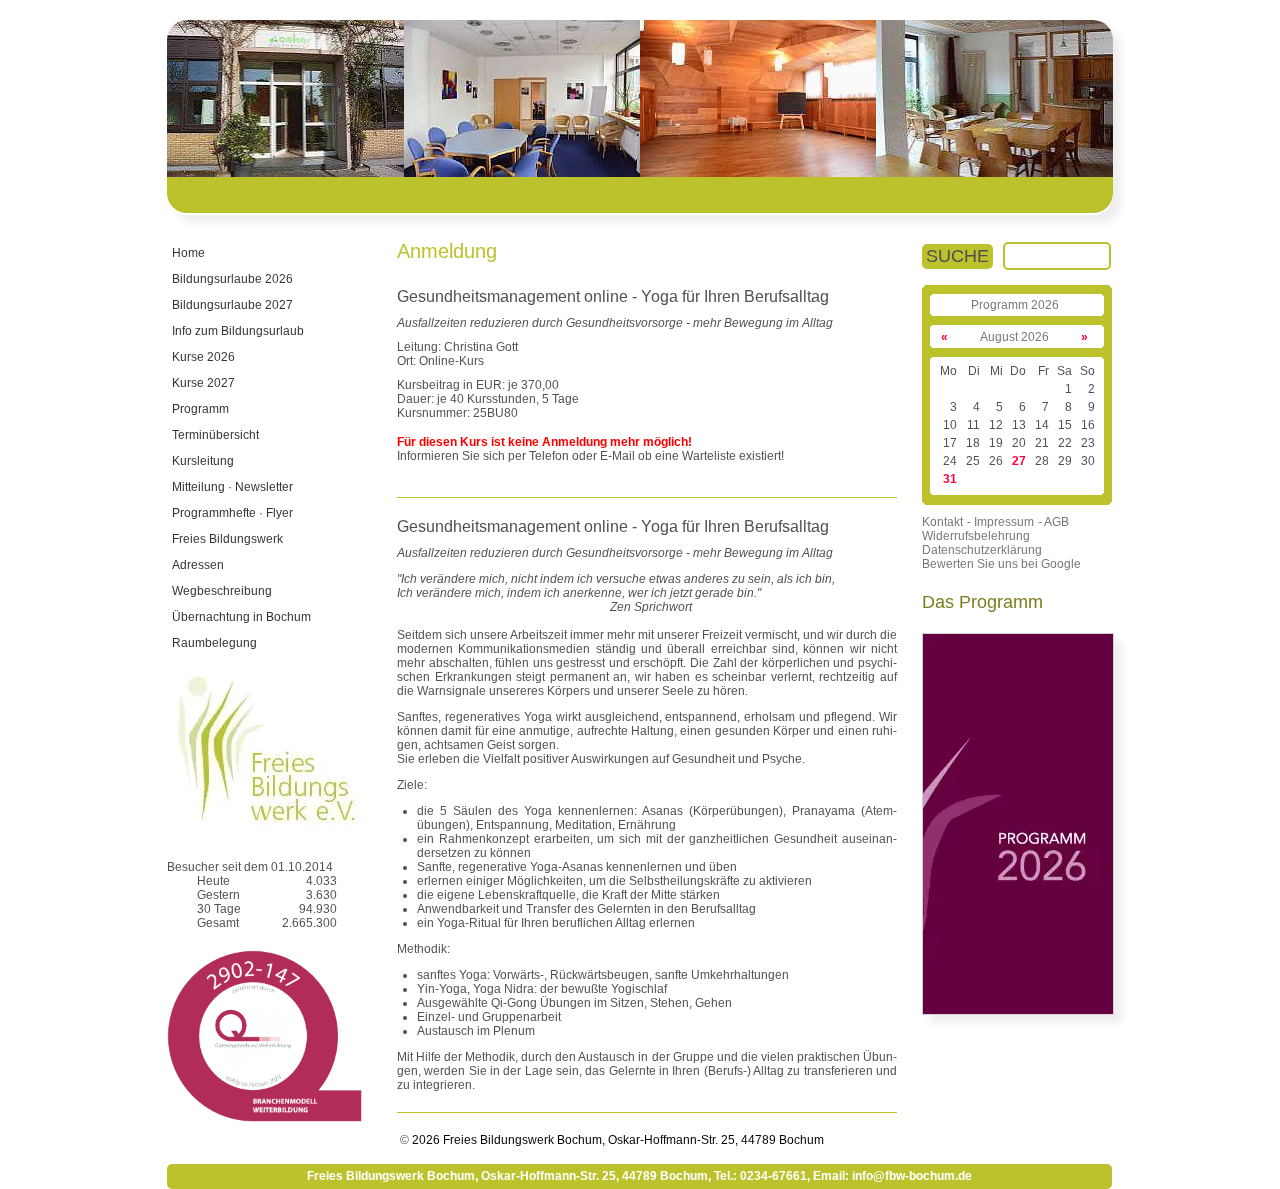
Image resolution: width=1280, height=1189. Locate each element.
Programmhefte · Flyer (232, 513)
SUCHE (957, 256)
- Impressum (1000, 522)
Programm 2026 (1015, 305)
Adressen (198, 565)
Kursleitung (203, 461)
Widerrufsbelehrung (976, 536)
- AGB (1053, 522)
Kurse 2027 (203, 383)
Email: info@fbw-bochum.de (892, 1176)
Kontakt (942, 522)
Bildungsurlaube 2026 (232, 279)
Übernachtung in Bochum (241, 617)
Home (188, 253)
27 (1019, 461)
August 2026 (1014, 337)
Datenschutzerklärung (982, 550)
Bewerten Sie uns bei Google (1001, 564)
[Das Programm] (1018, 1011)
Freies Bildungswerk (227, 539)
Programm (200, 409)
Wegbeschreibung (222, 591)
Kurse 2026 (203, 357)
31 (950, 479)
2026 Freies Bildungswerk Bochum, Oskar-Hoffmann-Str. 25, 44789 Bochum (616, 1140)
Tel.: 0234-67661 (760, 1176)
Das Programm (982, 602)
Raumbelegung (214, 643)
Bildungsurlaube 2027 (232, 305)
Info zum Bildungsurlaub (238, 331)
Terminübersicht (215, 435)
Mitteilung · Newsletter (232, 487)
